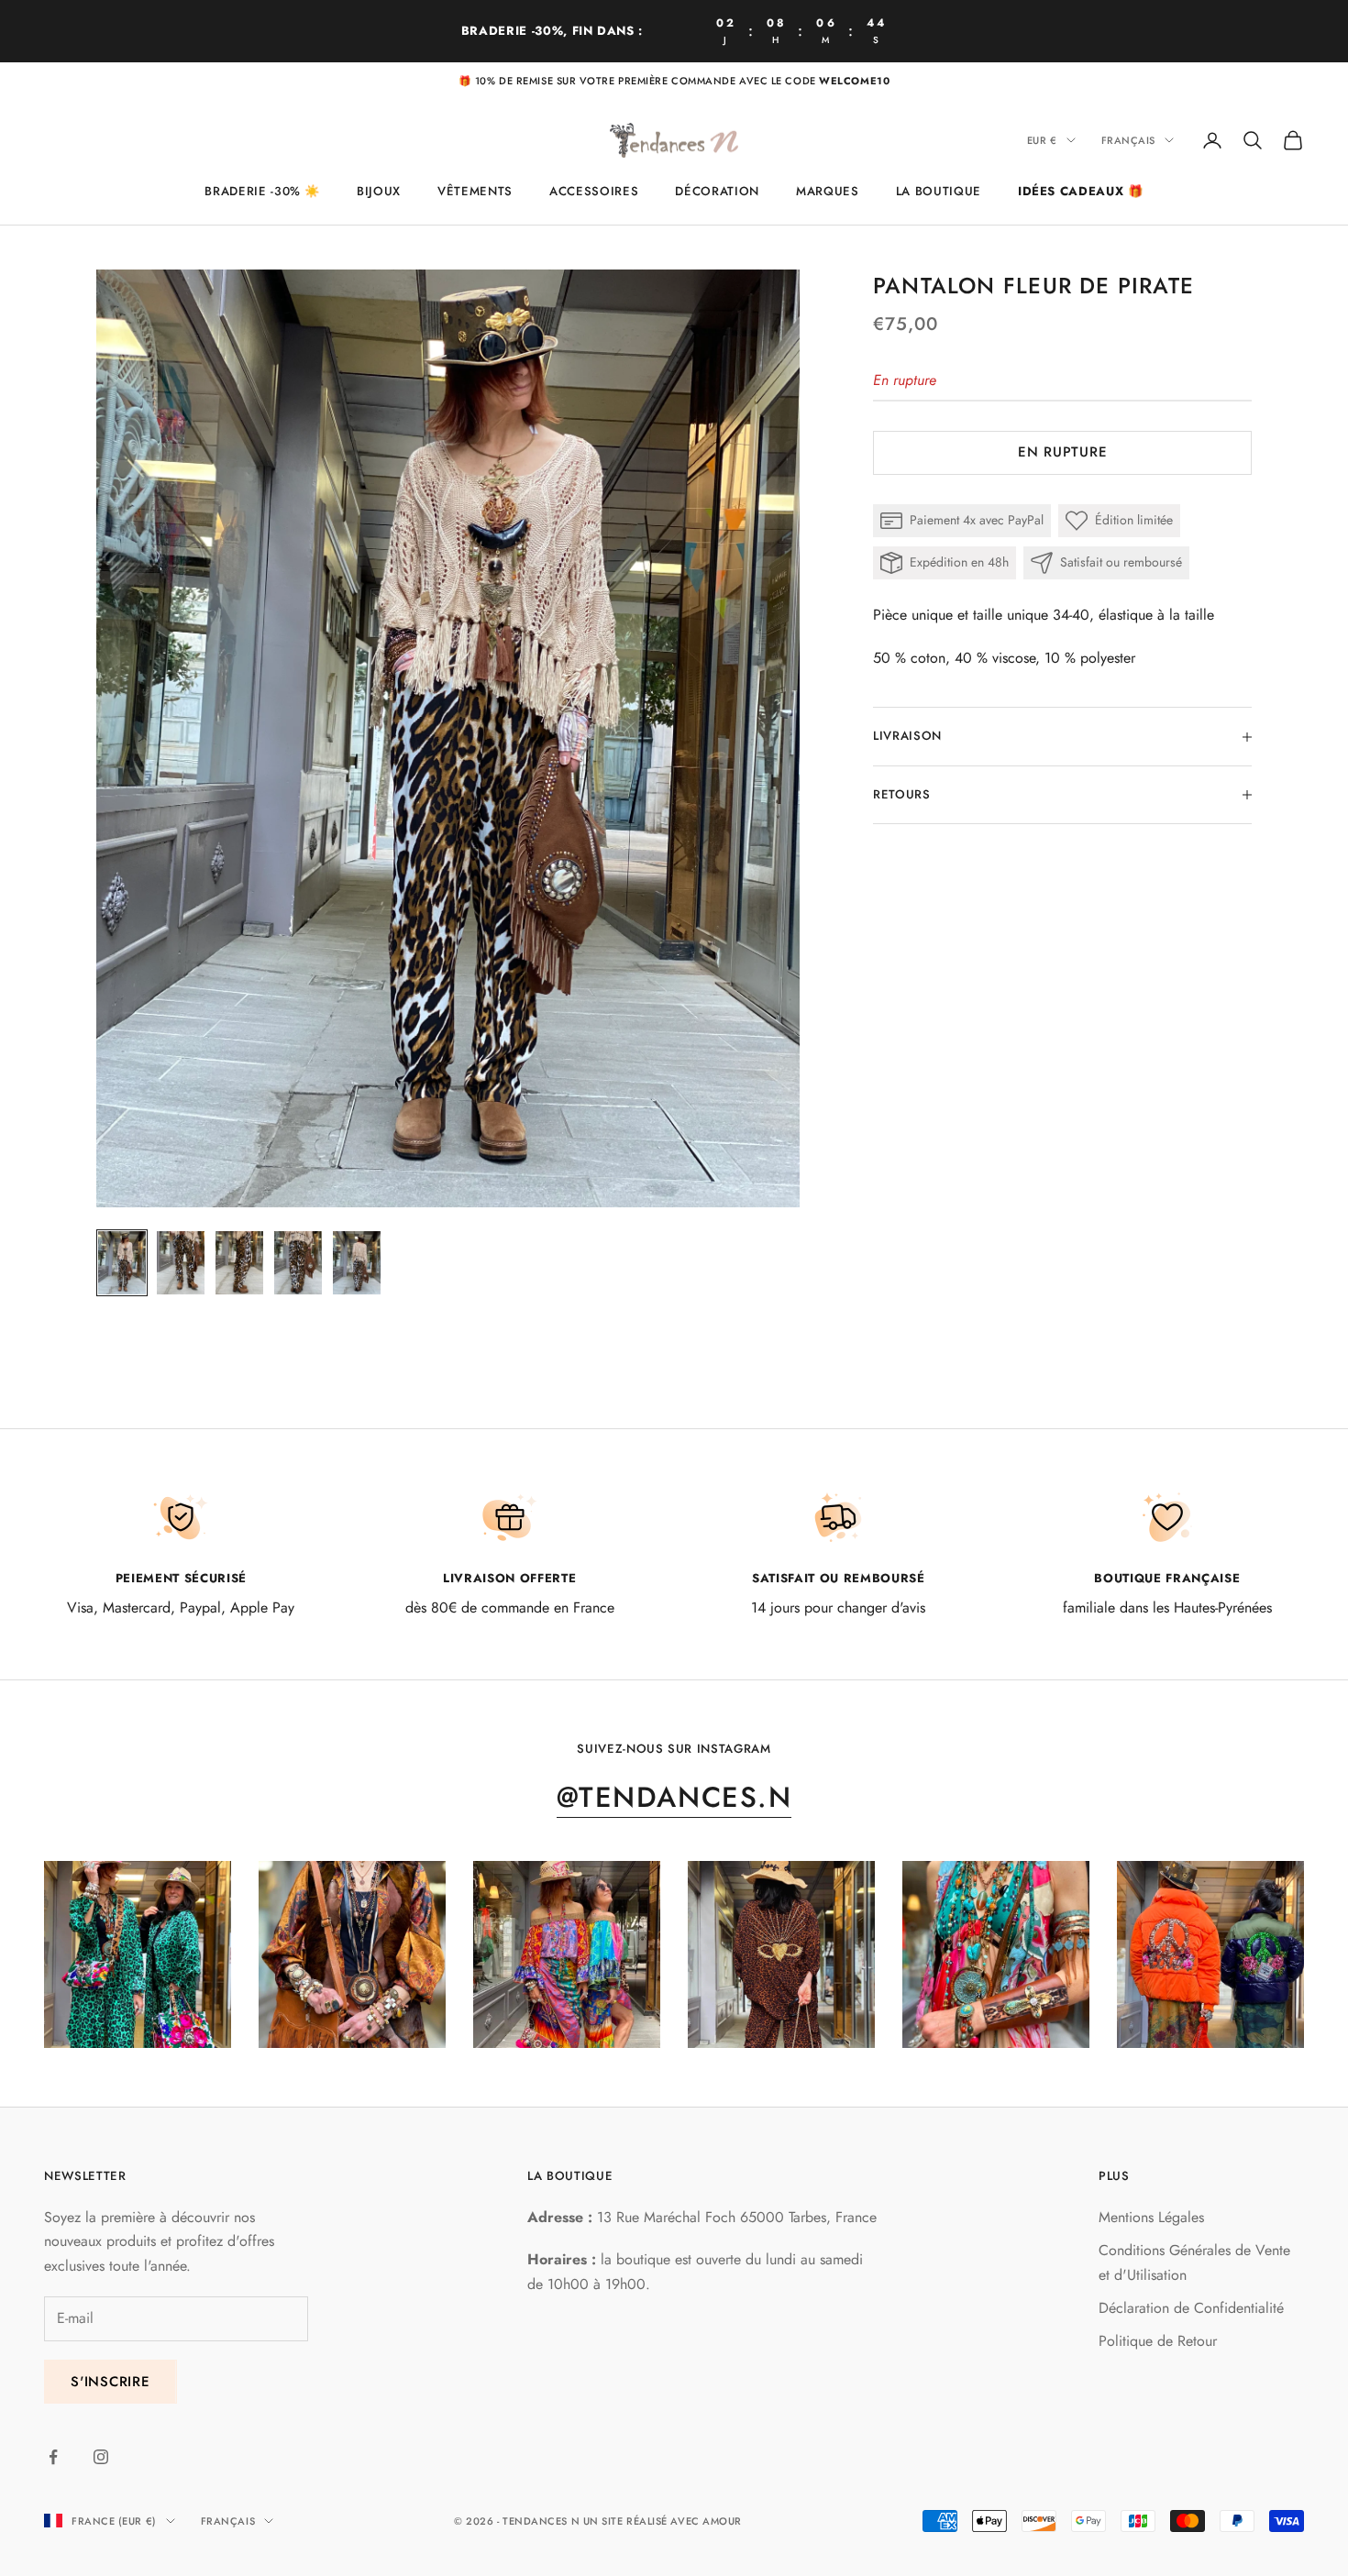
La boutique (939, 191)
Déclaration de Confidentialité (1191, 2308)
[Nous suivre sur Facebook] (53, 2457)
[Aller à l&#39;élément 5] (357, 1263)
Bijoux (379, 191)
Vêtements (475, 191)
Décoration (717, 191)
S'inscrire (110, 2382)
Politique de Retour (1158, 2341)
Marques (828, 191)
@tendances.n (674, 1797)
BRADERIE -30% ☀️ (262, 191)
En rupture (1063, 453)
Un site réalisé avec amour (663, 2521)
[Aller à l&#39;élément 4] (298, 1263)
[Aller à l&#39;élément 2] (181, 1263)
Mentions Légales (1151, 2217)
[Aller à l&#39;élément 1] (122, 1263)
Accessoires (594, 191)
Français (1128, 140)
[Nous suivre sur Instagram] (101, 2457)
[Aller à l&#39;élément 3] (239, 1263)
